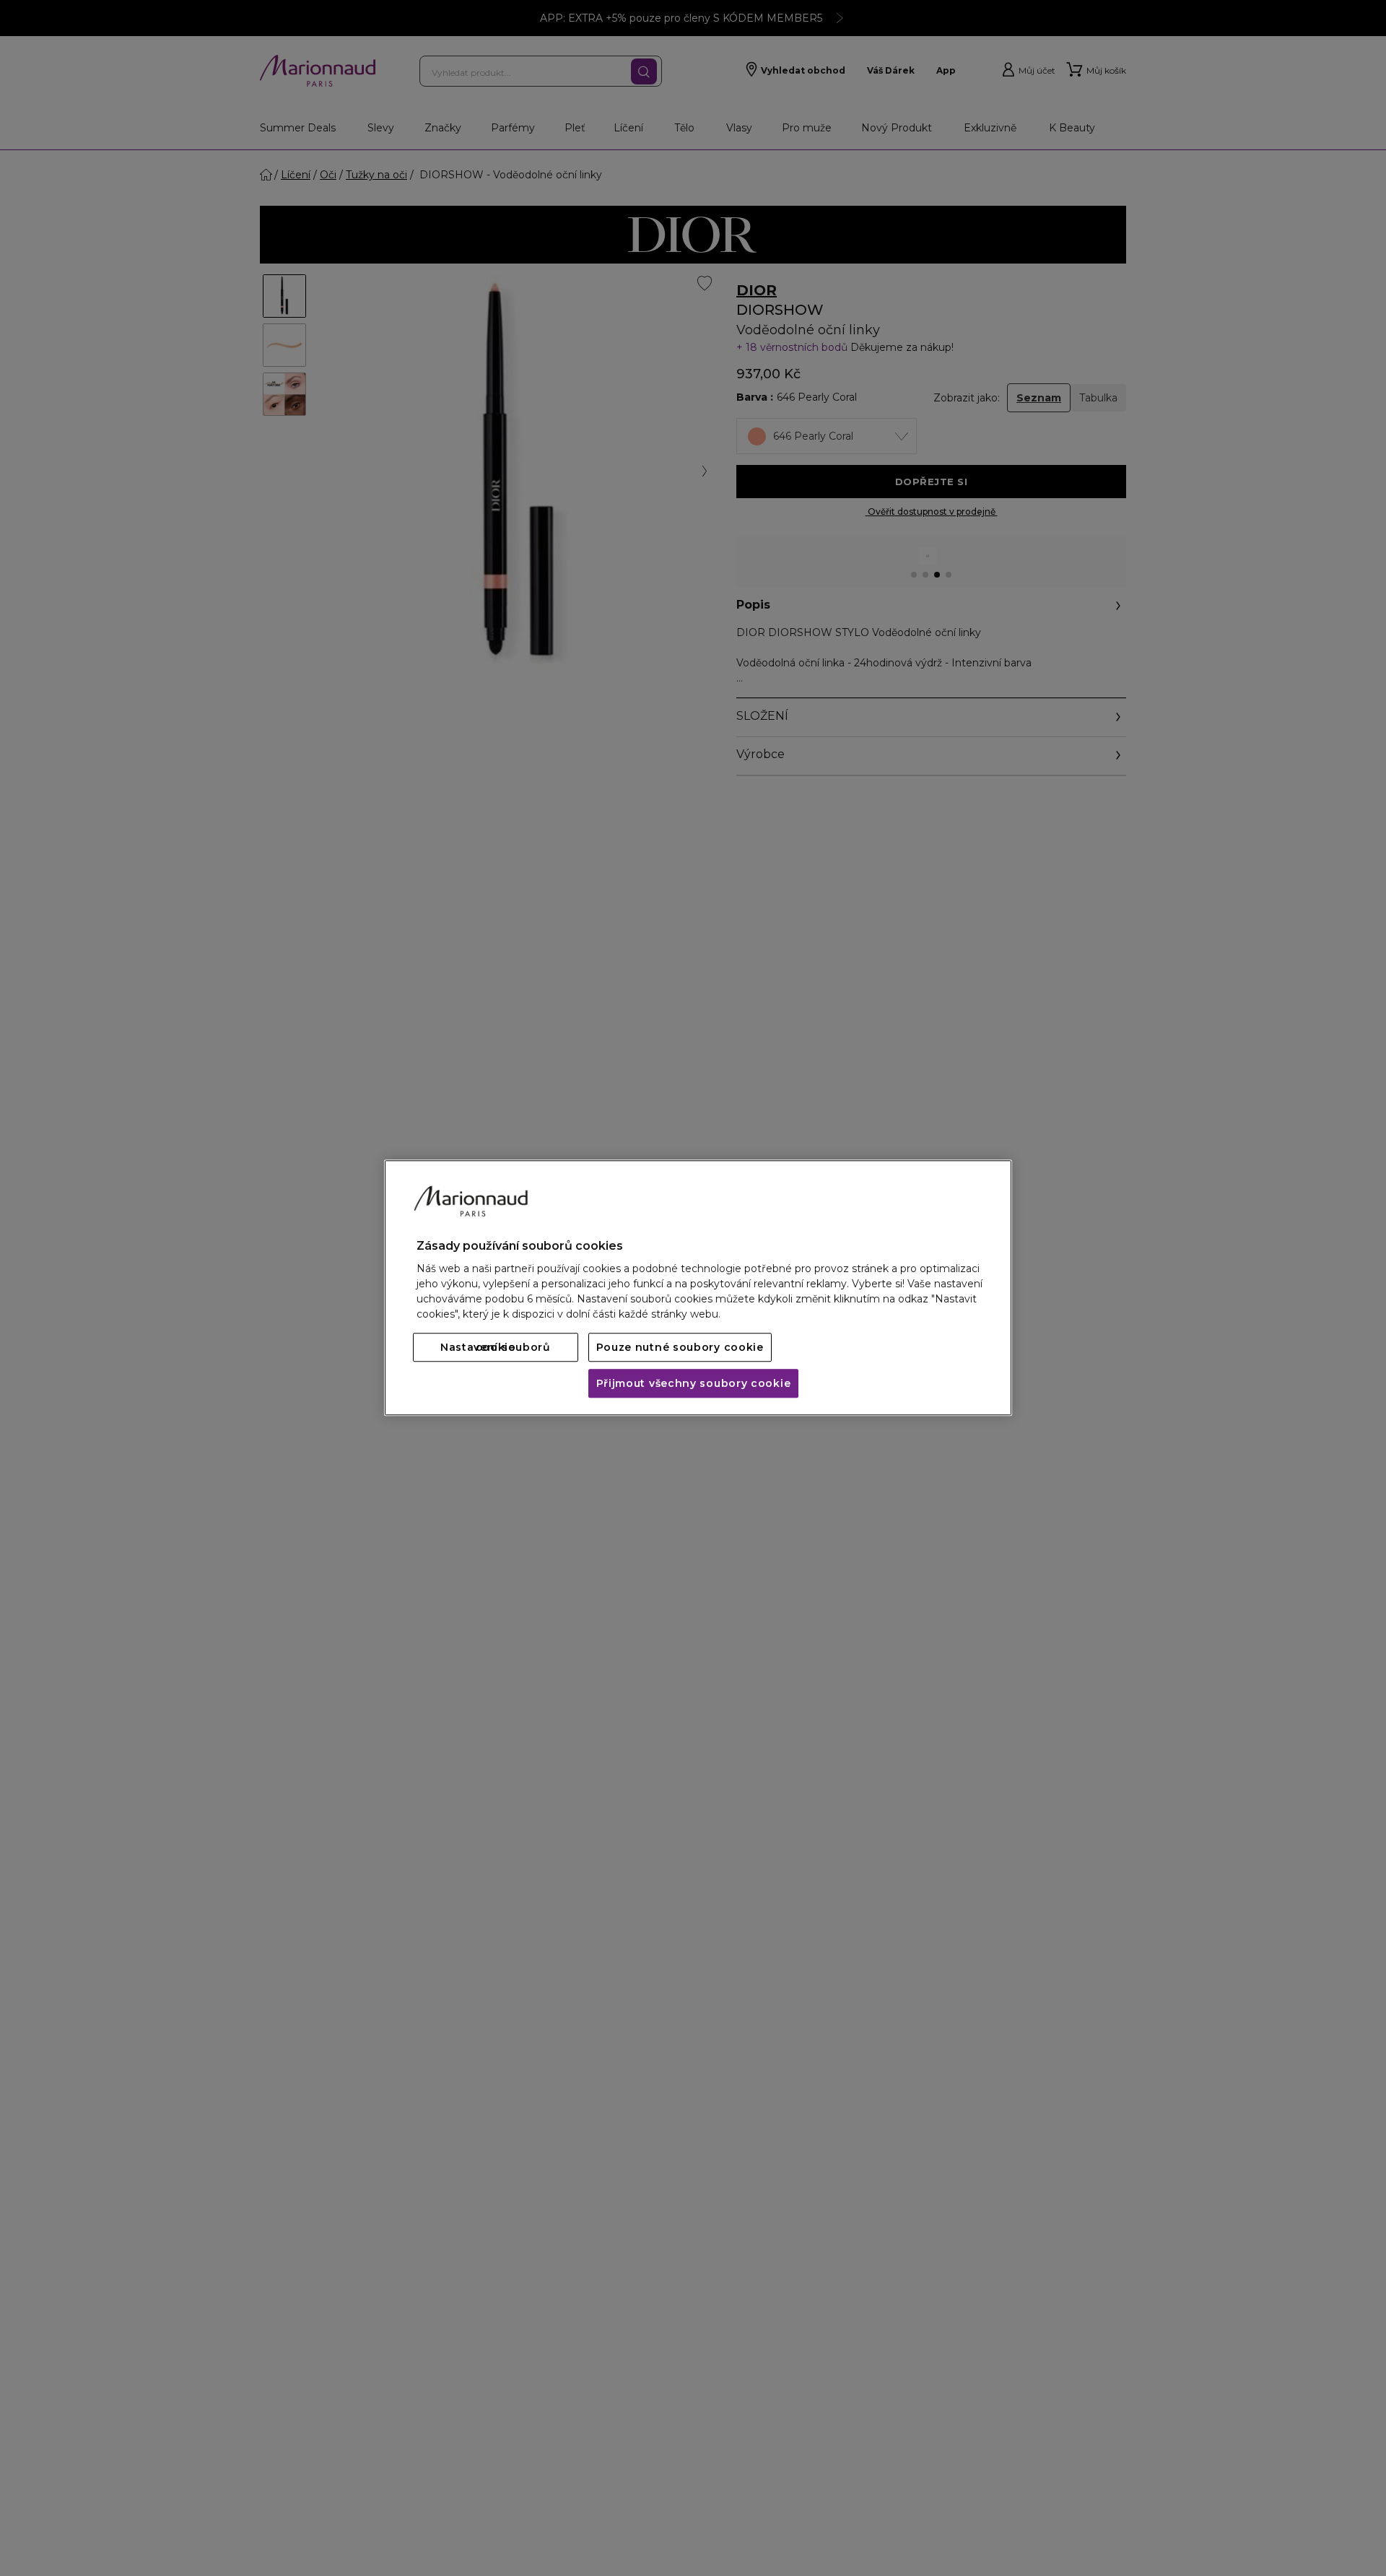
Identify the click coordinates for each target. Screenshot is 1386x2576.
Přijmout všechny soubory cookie (694, 1384)
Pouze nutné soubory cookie (680, 1348)
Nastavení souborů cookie (496, 1348)
